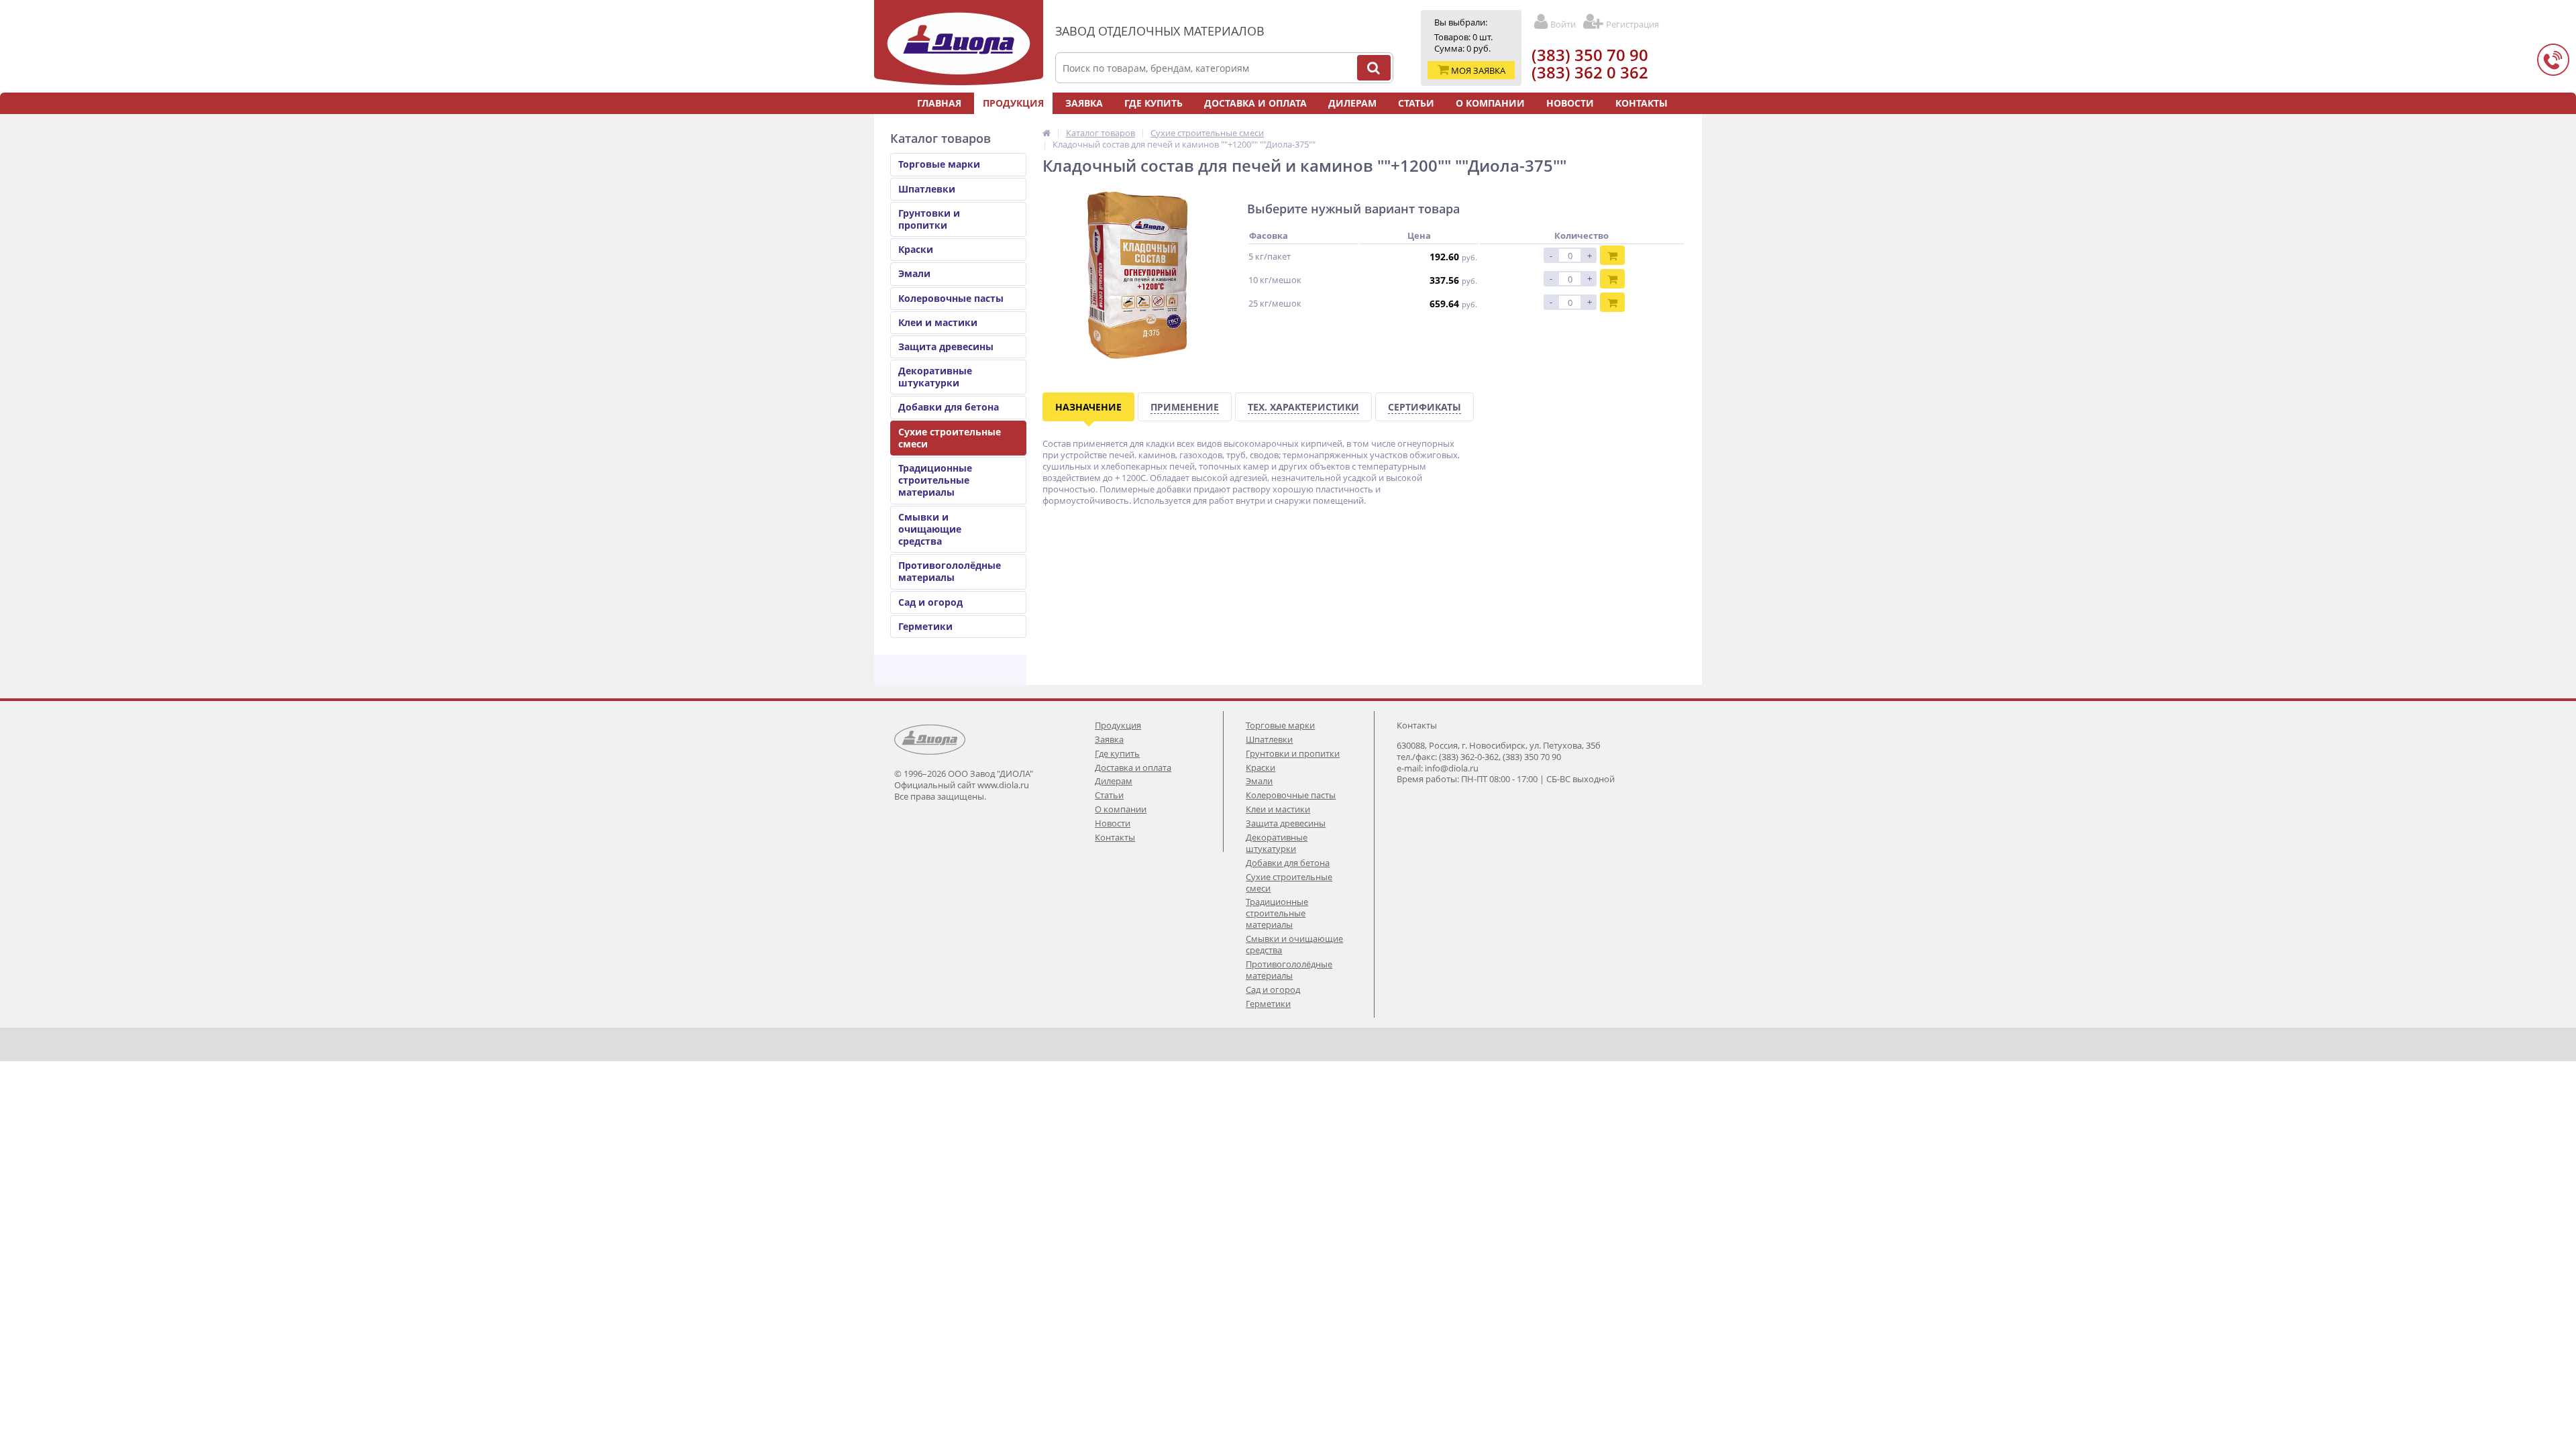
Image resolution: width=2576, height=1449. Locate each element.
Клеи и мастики (938, 322)
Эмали (914, 273)
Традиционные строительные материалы (935, 480)
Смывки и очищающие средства (930, 529)
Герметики (925, 626)
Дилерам (1352, 103)
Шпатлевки (927, 189)
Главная (939, 103)
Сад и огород (930, 602)
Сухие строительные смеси (950, 438)
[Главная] (1046, 133)
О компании (1490, 103)
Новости (1570, 103)
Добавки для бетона (949, 407)
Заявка (1084, 103)
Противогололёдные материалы (950, 571)
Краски (916, 249)
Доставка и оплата (1255, 103)
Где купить (1153, 103)
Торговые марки (939, 164)
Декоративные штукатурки (935, 377)
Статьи (1416, 103)
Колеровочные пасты (951, 298)
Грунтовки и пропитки (929, 219)
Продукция (1013, 103)
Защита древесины (946, 346)
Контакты (1642, 103)
